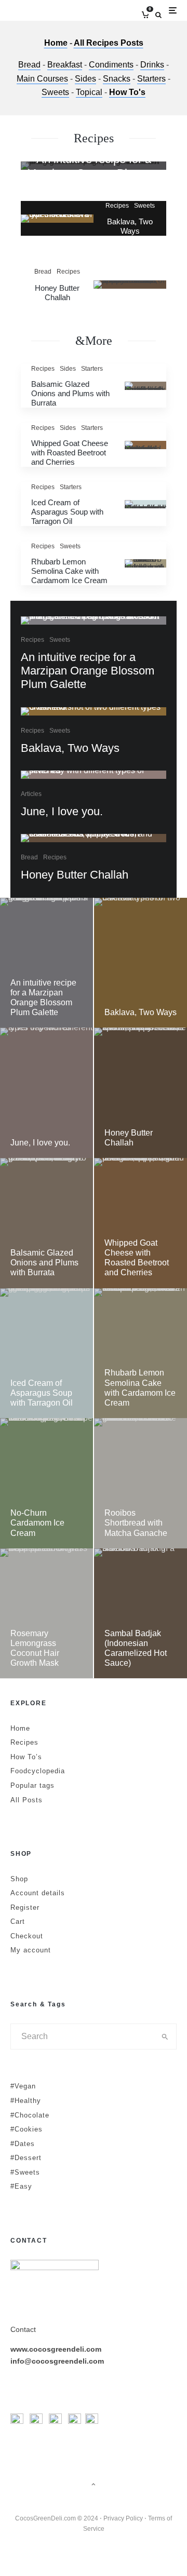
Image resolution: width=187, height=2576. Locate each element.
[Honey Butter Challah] (141, 1093)
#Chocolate (30, 2115)
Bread (29, 65)
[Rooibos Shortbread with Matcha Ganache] (141, 1483)
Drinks (152, 65)
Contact (23, 2329)
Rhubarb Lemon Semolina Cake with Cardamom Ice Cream (69, 571)
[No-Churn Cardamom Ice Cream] (46, 1483)
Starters (151, 79)
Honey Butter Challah (57, 293)
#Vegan (23, 2086)
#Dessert (26, 2158)
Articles (31, 794)
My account (31, 1950)
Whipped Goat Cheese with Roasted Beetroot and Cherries (70, 453)
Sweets (55, 92)
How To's (127, 92)
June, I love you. (62, 811)
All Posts (26, 1800)
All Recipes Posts (109, 43)
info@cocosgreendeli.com (57, 2361)
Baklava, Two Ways (130, 226)
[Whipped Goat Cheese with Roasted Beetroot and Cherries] (141, 1223)
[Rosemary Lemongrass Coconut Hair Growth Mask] (46, 1614)
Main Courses (42, 79)
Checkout (27, 1936)
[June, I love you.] (46, 1093)
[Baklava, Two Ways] (141, 963)
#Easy (21, 2186)
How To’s (26, 1757)
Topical (89, 92)
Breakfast (65, 65)
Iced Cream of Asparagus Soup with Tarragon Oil (67, 512)
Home (56, 43)
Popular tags (32, 1785)
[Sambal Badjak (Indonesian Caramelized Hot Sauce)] (141, 1614)
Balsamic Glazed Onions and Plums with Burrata (70, 393)
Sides (85, 79)
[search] (165, 2036)
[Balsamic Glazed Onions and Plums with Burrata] (46, 1223)
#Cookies (26, 2129)
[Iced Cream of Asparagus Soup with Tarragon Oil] (46, 1353)
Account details (38, 1893)
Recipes (117, 206)
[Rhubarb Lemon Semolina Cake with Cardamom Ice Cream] (141, 1353)
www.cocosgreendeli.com (56, 2349)
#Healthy (26, 2101)
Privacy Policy (123, 2518)
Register (25, 1907)
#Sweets (25, 2172)
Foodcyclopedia (38, 1771)
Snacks (117, 79)
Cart (18, 1921)
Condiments (111, 65)
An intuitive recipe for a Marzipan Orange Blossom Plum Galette (88, 671)
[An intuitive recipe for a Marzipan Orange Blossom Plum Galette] (46, 963)
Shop (19, 1879)
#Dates (23, 2144)
